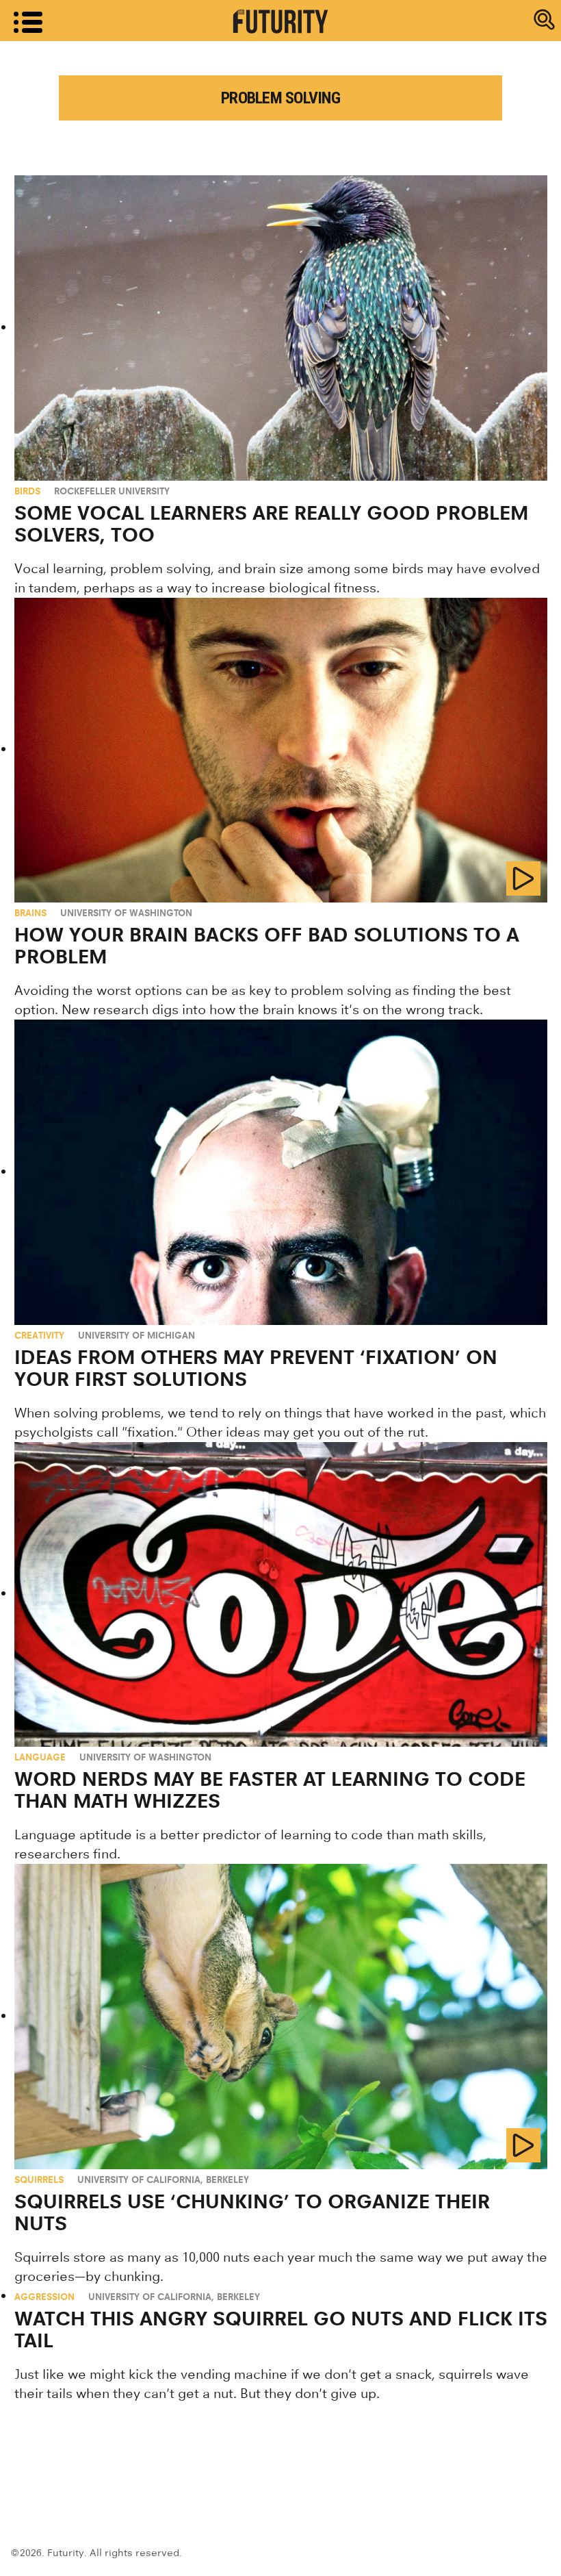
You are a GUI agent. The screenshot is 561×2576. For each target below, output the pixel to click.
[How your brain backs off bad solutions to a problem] (281, 750)
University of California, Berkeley (163, 2180)
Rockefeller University (112, 491)
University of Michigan (136, 1335)
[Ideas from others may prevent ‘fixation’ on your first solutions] (281, 1172)
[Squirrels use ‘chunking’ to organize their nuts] (281, 2016)
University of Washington (126, 913)
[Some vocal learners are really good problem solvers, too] (281, 328)
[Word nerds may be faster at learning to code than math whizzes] (281, 1594)
